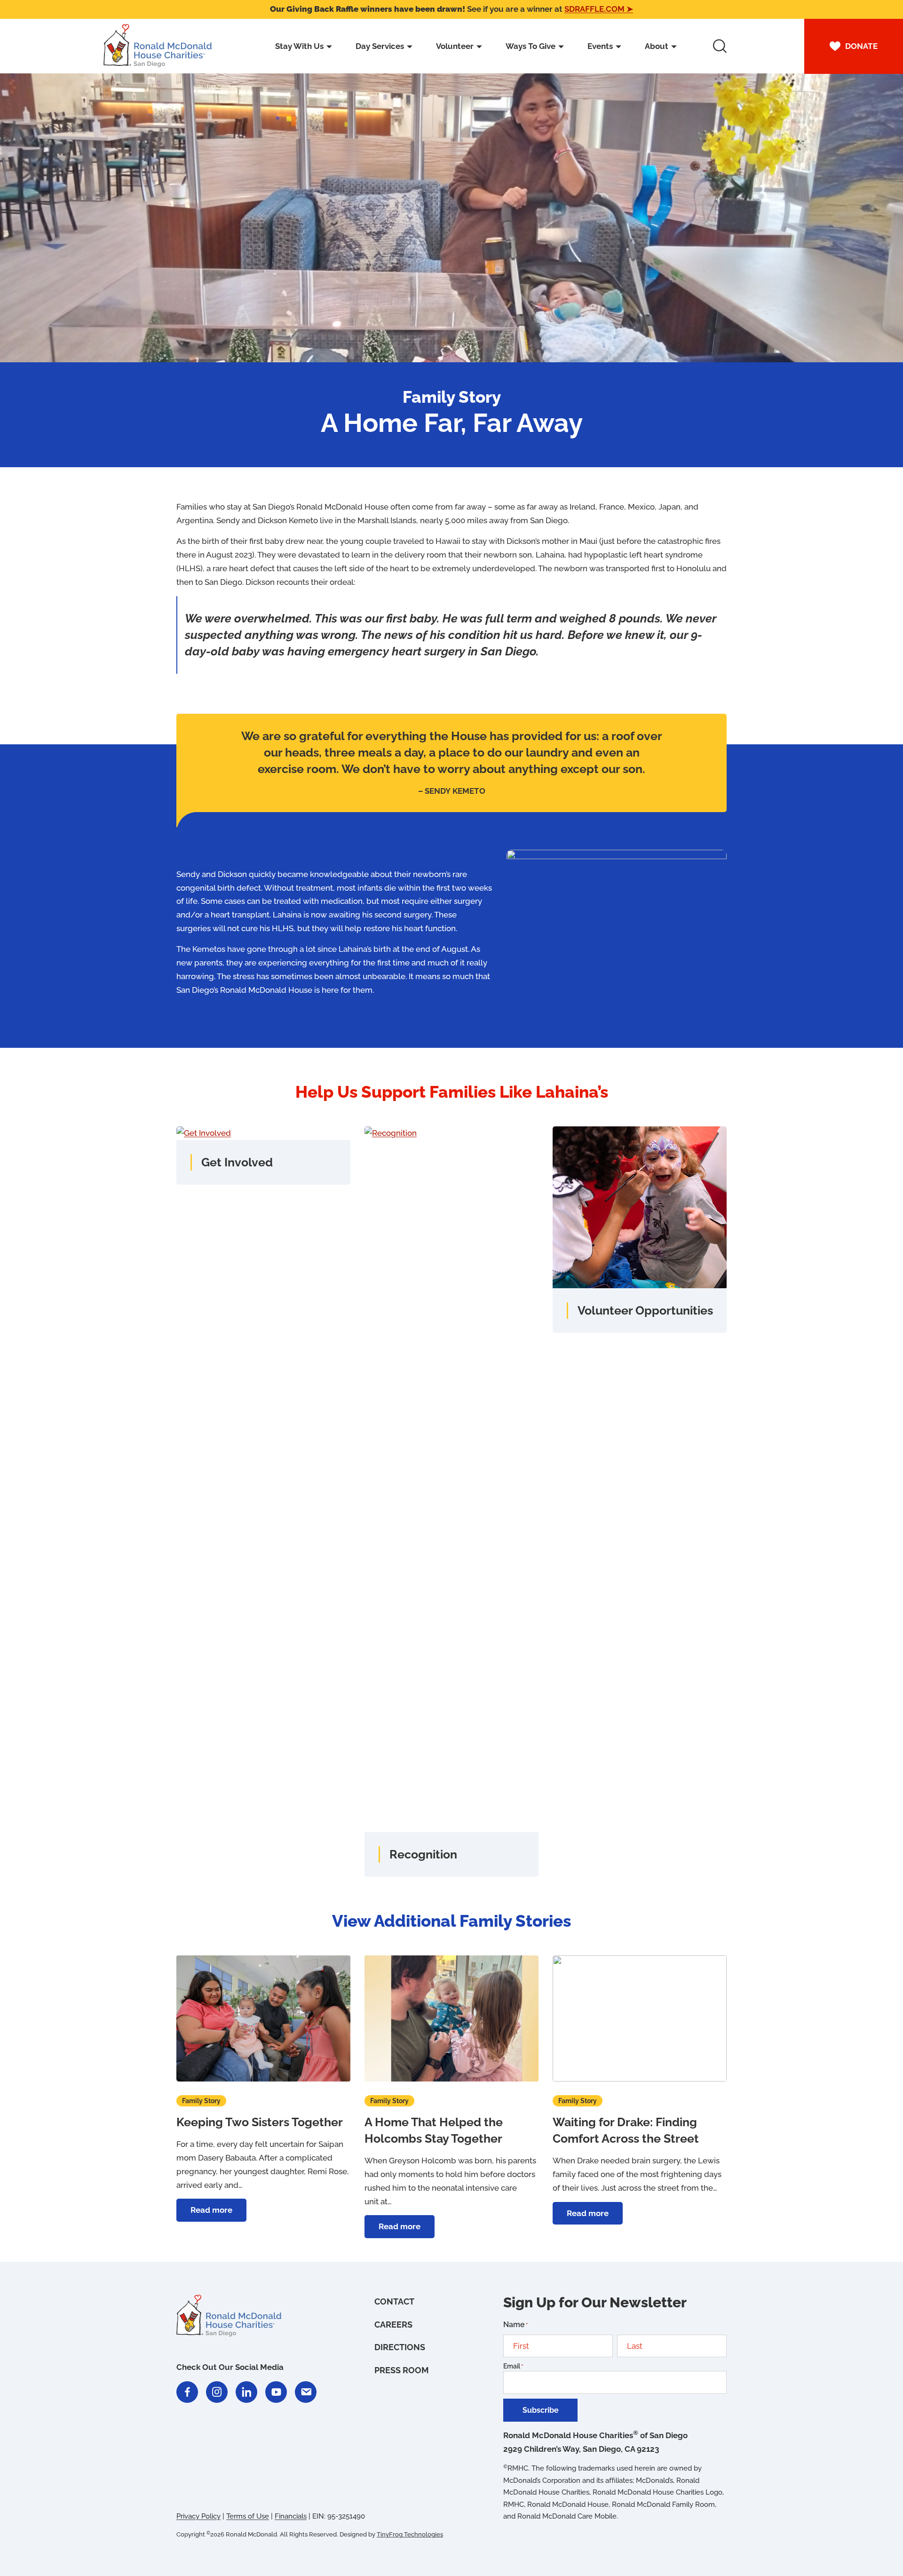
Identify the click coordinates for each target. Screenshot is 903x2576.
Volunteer (455, 46)
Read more (218, 2213)
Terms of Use (248, 2516)
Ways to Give (531, 46)
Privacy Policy (198, 2516)
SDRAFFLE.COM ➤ (599, 9)
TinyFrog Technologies (410, 2535)
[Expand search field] (720, 46)
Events (600, 46)
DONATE (861, 46)
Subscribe (541, 2410)
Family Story (201, 2101)
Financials (291, 2516)
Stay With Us (299, 46)
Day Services (380, 46)
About (657, 46)
